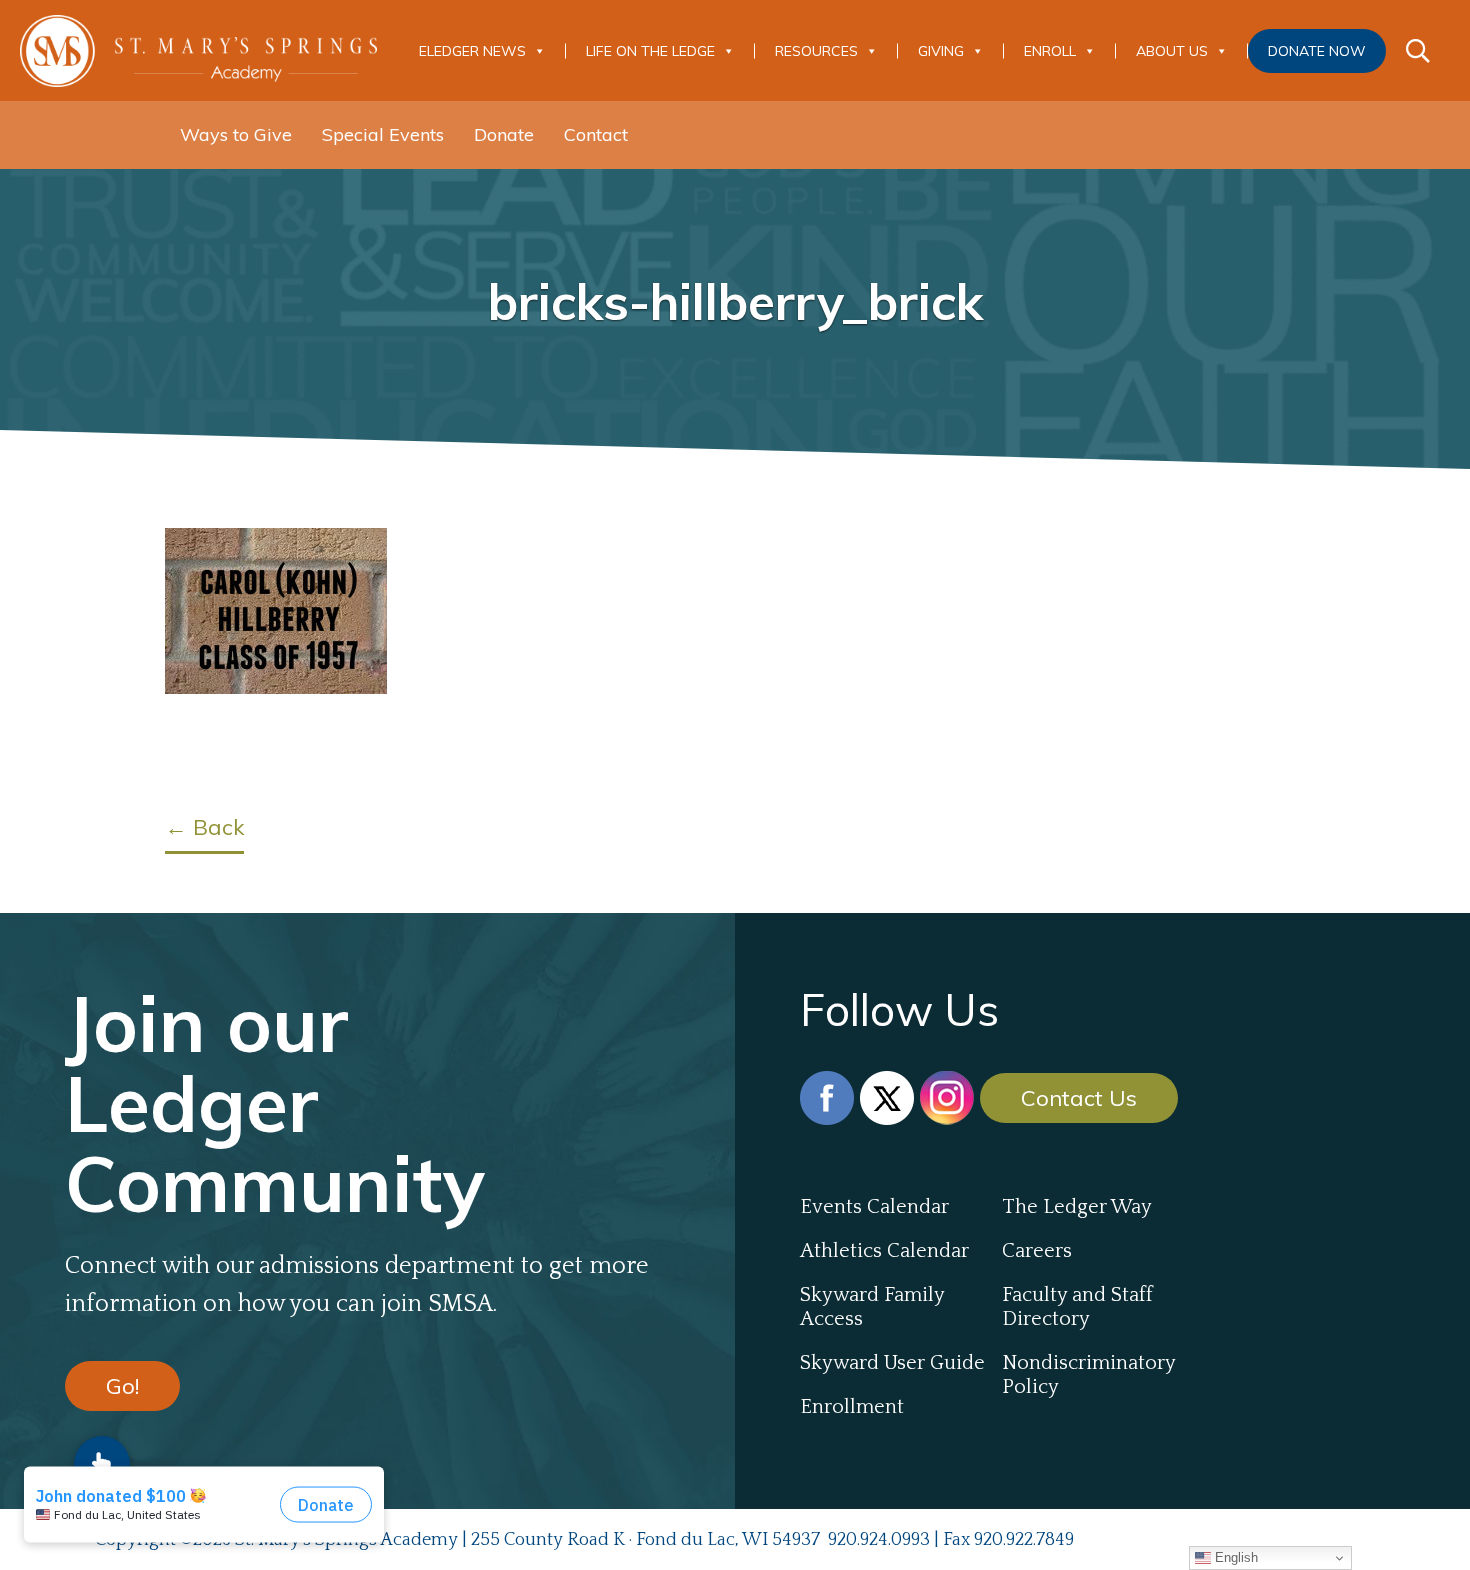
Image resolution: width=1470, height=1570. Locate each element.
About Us (1172, 51)
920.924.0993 (879, 1540)
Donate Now (1317, 51)
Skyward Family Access (872, 1307)
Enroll (1050, 51)
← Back (204, 827)
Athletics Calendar (884, 1251)
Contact (596, 134)
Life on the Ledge (650, 51)
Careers (1037, 1251)
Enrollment (852, 1407)
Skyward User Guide (892, 1363)
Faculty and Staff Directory (1077, 1307)
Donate (504, 134)
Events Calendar (874, 1207)
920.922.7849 (1024, 1540)
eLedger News (472, 51)
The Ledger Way (1077, 1207)
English (1234, 1557)
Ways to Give (236, 134)
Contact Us (1079, 1098)
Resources (816, 51)
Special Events (383, 134)
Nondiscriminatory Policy (1088, 1375)
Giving (941, 51)
